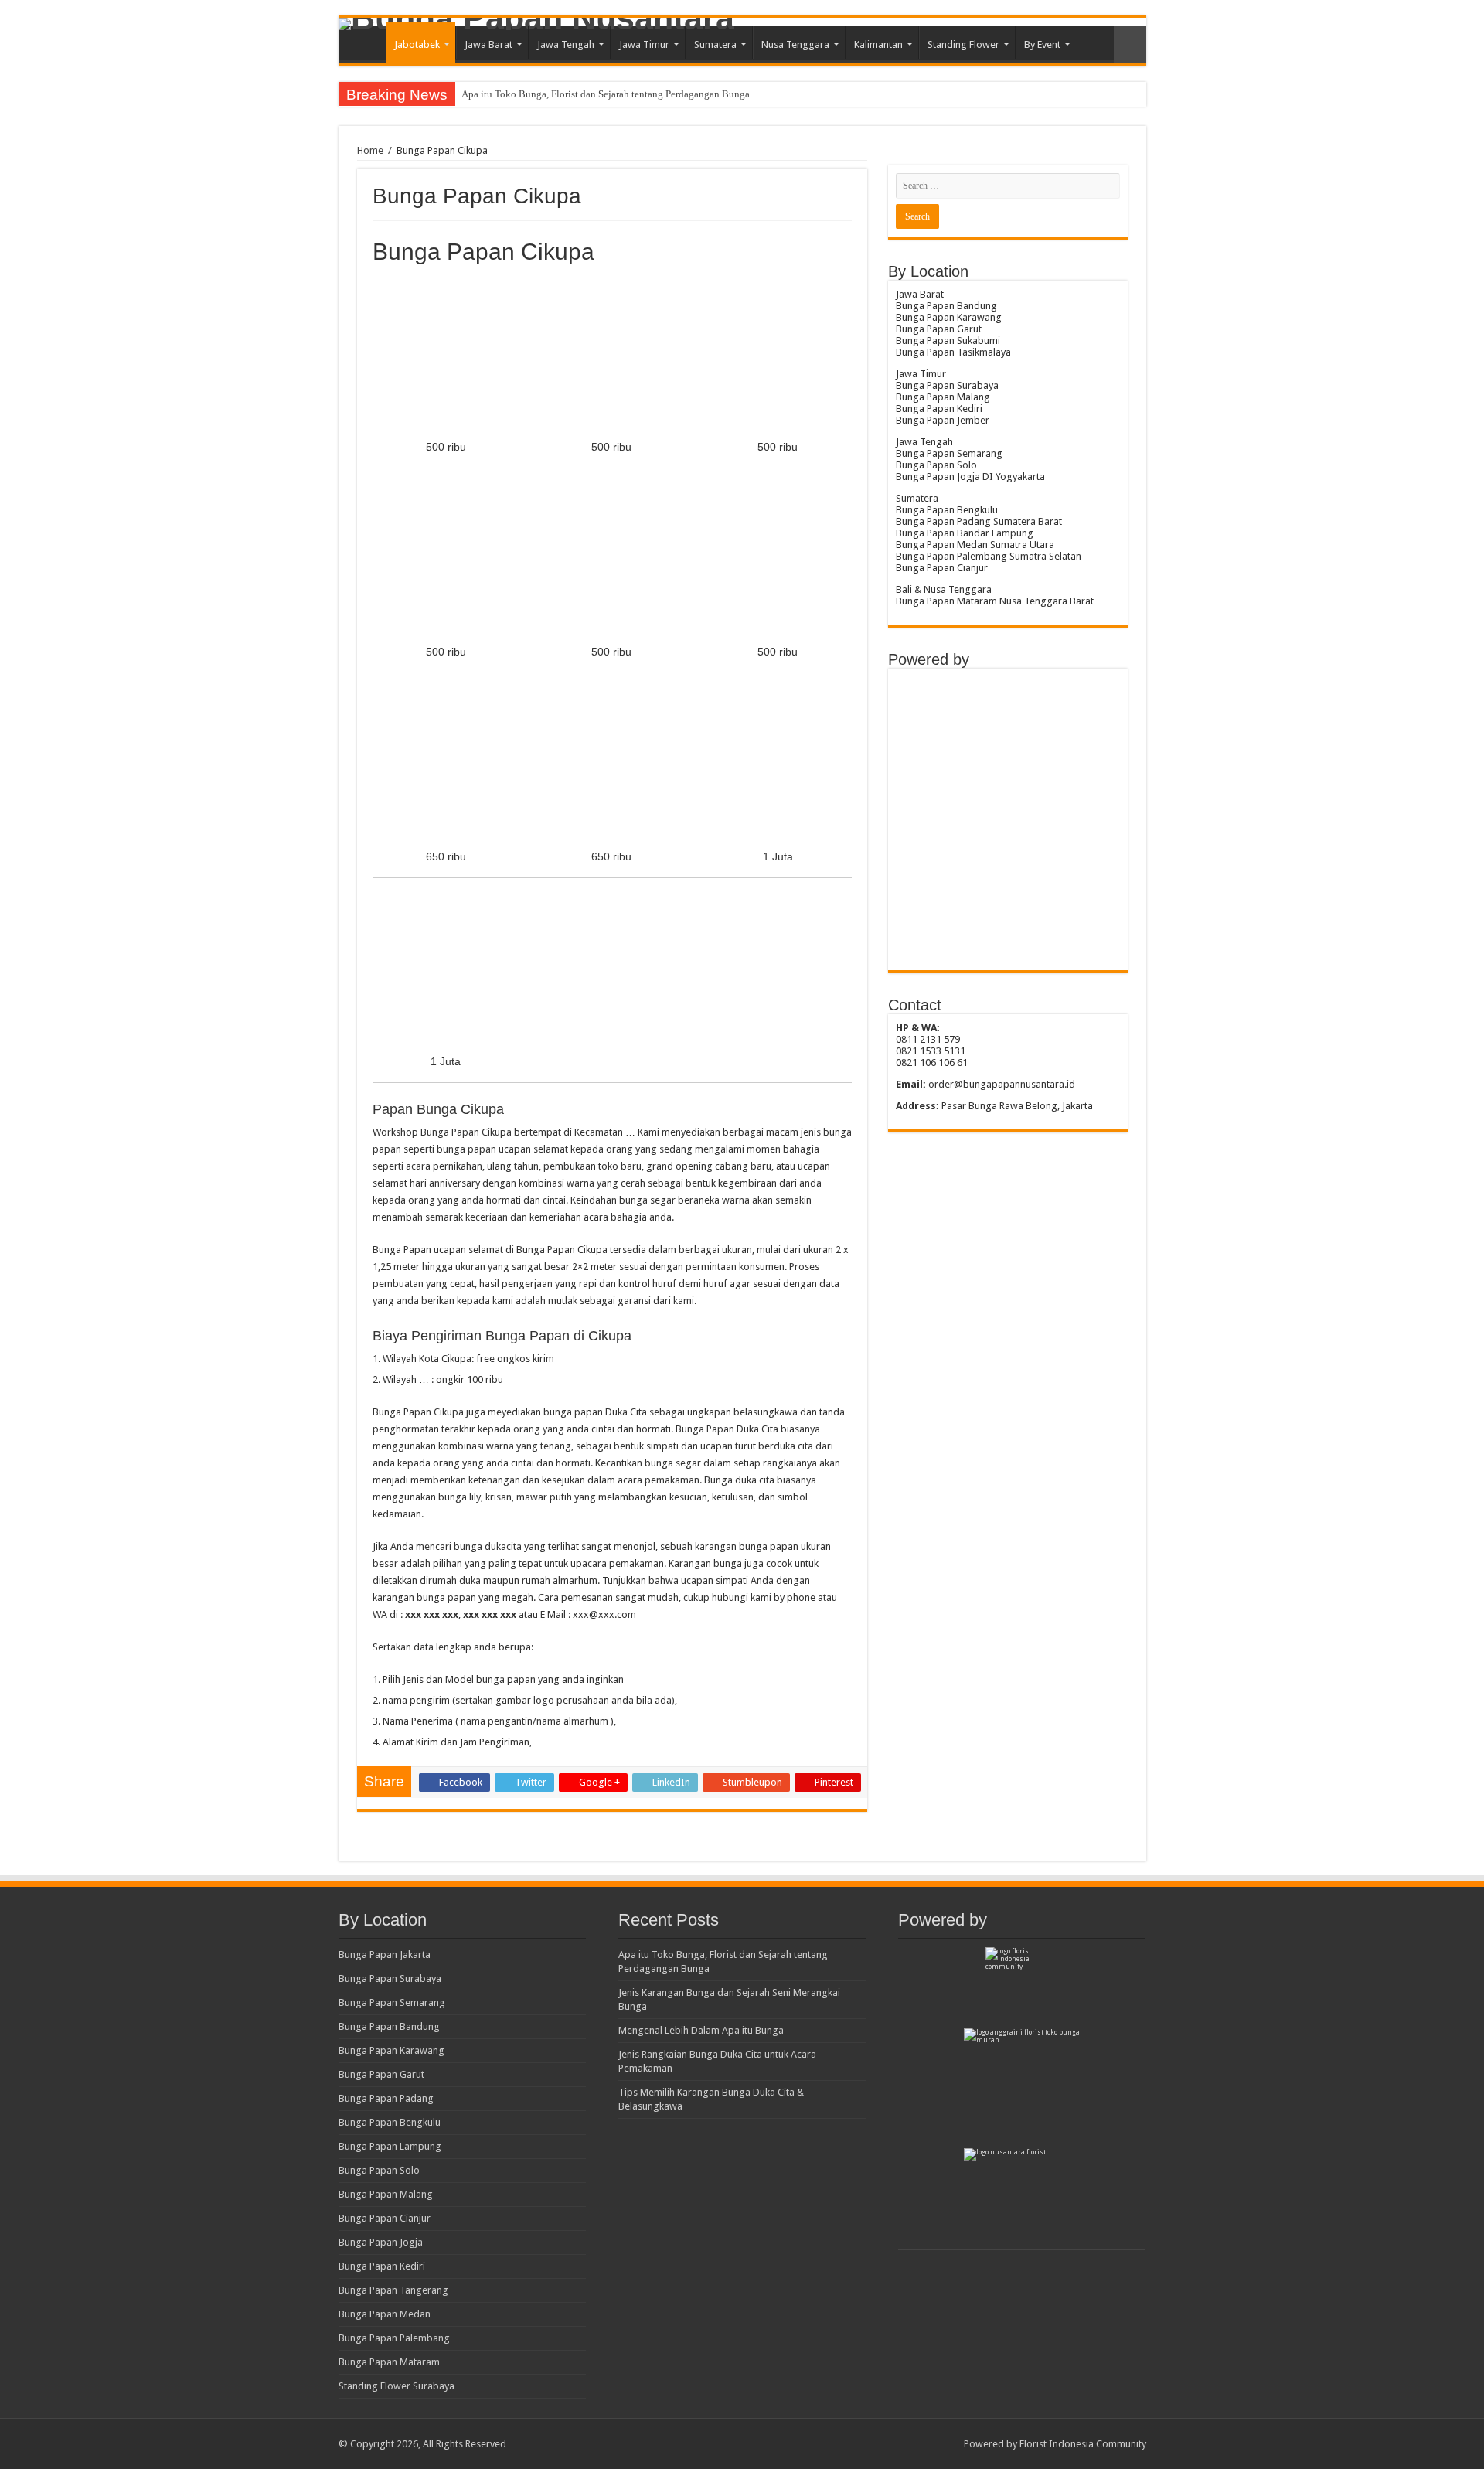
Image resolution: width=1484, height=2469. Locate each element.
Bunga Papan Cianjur (385, 2218)
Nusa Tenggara (795, 44)
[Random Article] (1130, 44)
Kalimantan (878, 44)
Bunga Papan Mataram (389, 2362)
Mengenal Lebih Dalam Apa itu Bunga (701, 2030)
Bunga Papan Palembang (394, 2338)
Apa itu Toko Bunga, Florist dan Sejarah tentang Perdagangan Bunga (606, 94)
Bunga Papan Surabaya (390, 1979)
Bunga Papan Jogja (381, 2242)
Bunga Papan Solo (379, 2170)
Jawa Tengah (566, 44)
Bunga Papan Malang (386, 2194)
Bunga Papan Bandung (389, 2026)
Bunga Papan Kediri (382, 2266)
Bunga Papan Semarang (392, 2002)
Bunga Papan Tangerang (393, 2290)
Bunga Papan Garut (381, 2074)
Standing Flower (963, 44)
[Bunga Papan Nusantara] (742, 24)
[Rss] (945, 2443)
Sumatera (715, 44)
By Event (1042, 44)
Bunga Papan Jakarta (385, 1955)
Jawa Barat (488, 44)
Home (366, 43)
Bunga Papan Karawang (391, 2050)
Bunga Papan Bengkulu (390, 2122)
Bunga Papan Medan (385, 2314)
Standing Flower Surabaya (397, 2386)
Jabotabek (417, 44)
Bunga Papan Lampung (390, 2146)
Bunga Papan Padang (386, 2098)
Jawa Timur (644, 44)
